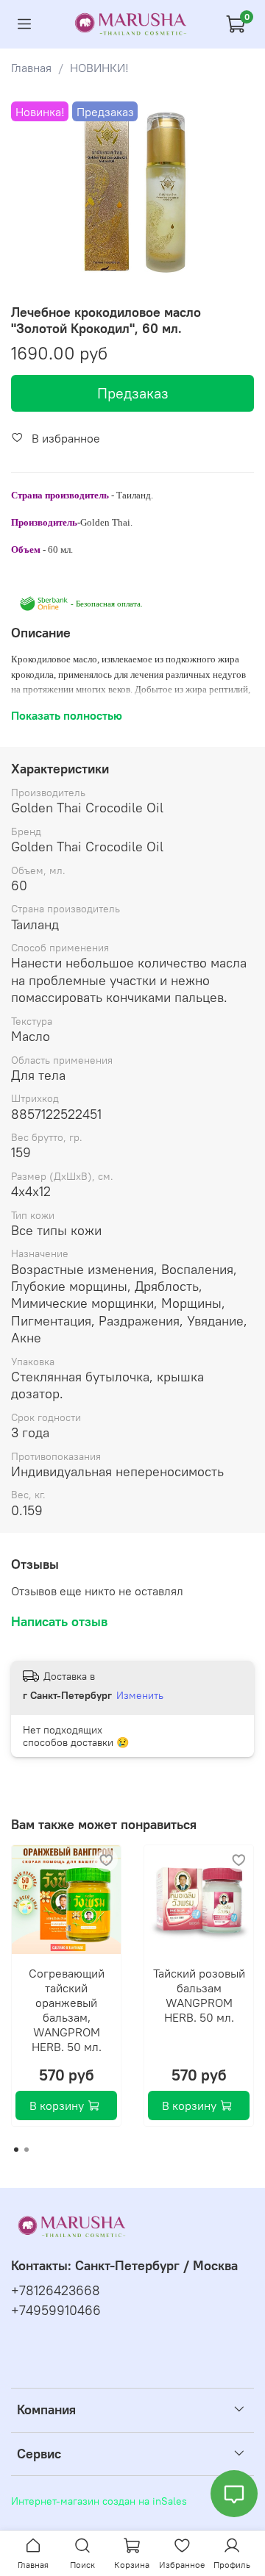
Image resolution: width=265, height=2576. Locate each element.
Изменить (140, 1695)
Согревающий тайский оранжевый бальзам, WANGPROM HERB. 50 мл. (67, 2010)
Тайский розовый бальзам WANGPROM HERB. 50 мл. (199, 1995)
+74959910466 (56, 2311)
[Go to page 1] (16, 2150)
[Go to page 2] (26, 2150)
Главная (31, 68)
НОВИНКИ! (99, 68)
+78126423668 (56, 2291)
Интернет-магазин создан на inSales (99, 2501)
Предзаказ (133, 393)
